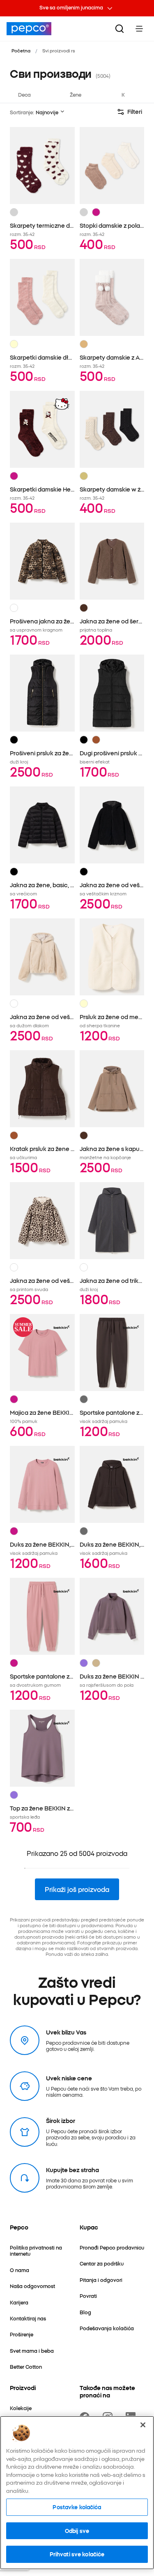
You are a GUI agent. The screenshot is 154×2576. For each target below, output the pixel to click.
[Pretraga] (120, 29)
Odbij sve (77, 2531)
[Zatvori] (143, 2425)
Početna (21, 50)
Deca (24, 94)
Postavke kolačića (77, 2507)
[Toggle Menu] (139, 29)
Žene (76, 94)
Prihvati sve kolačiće (77, 2554)
